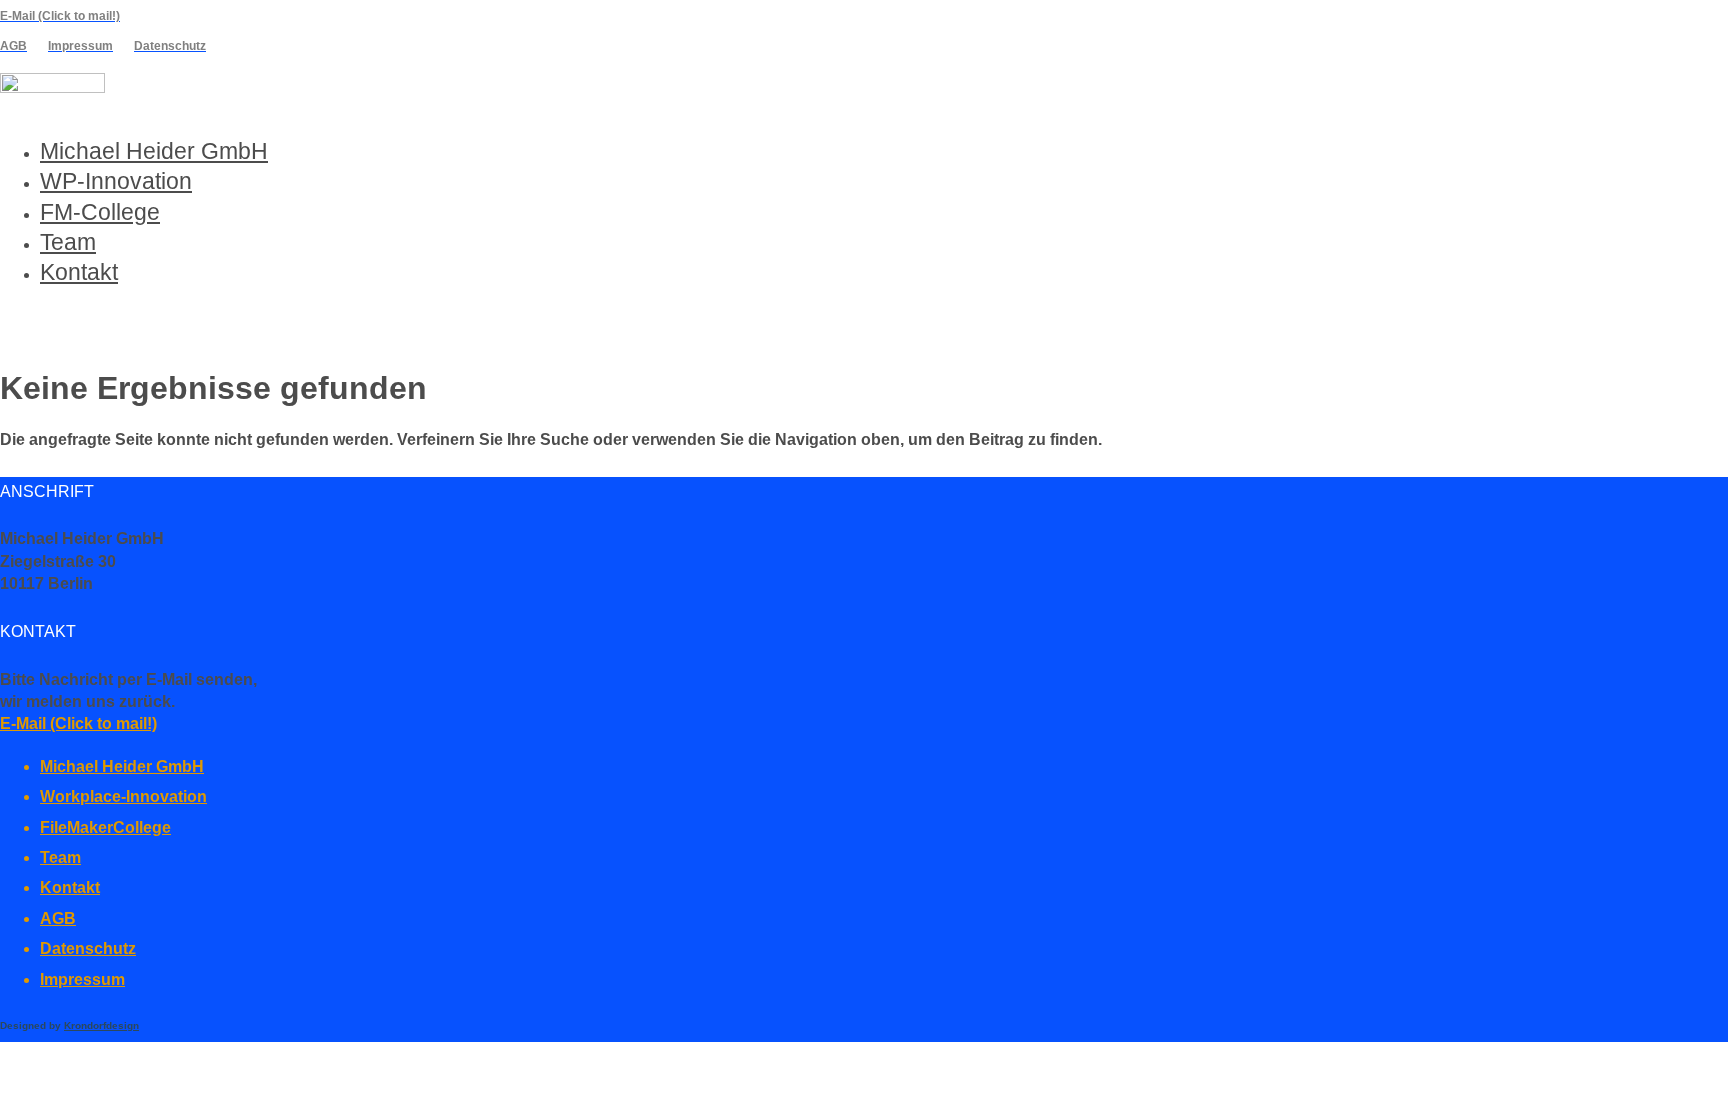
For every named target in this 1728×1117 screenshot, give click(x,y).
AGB (58, 918)
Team (68, 242)
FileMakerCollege (105, 827)
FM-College (100, 212)
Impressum (82, 979)
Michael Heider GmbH (154, 151)
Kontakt (79, 272)
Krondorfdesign (101, 1025)
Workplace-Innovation (123, 796)
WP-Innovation (116, 181)
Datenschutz (88, 948)
